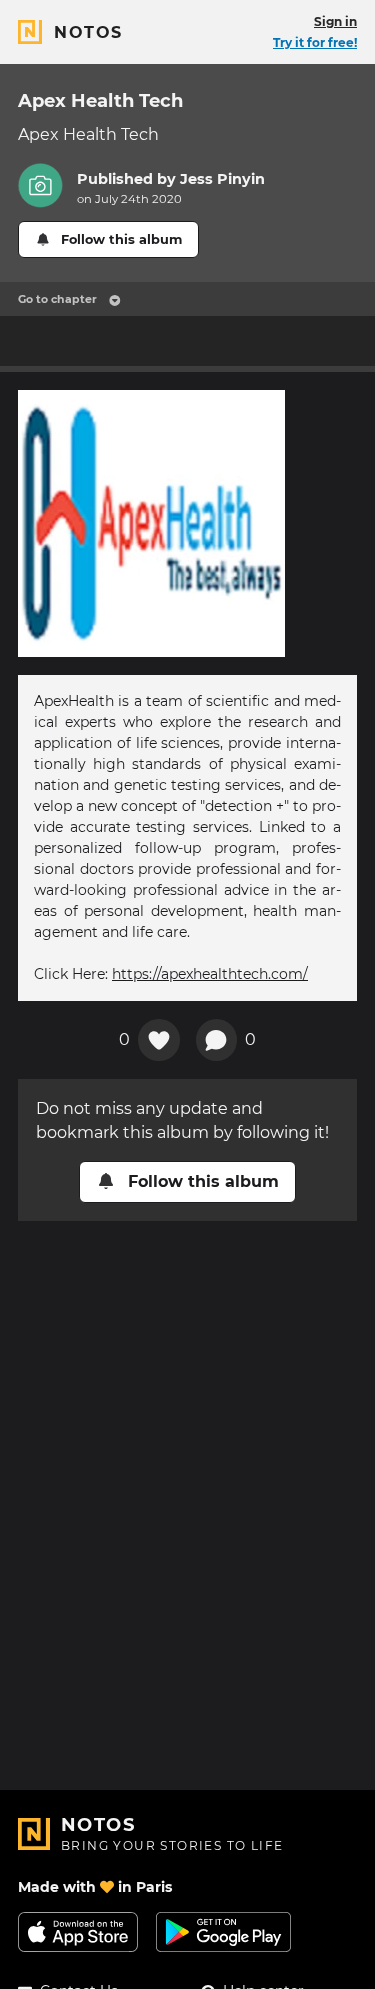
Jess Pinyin (222, 179)
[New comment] (217, 1040)
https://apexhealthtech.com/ (210, 974)
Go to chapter (57, 299)
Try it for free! (315, 42)
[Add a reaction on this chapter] (159, 1040)
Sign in (335, 21)
